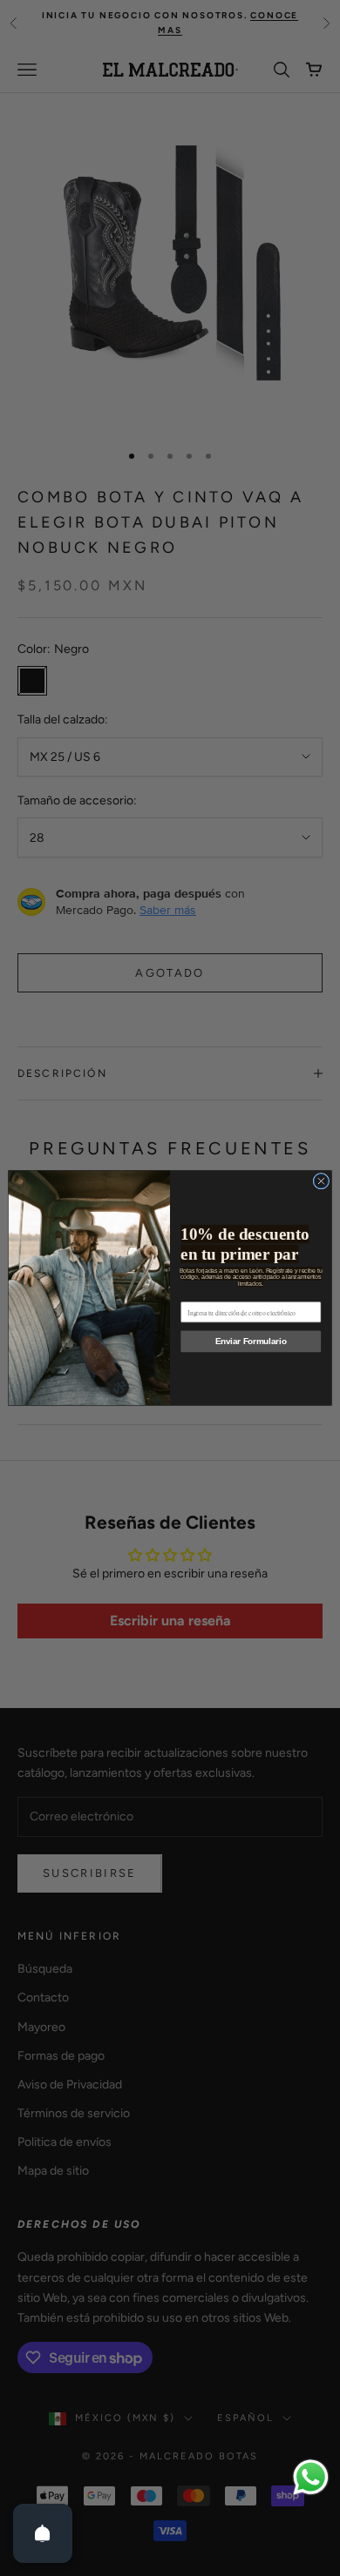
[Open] (43, 2533)
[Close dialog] (321, 1182)
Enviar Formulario (251, 1342)
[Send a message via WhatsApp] (311, 2477)
